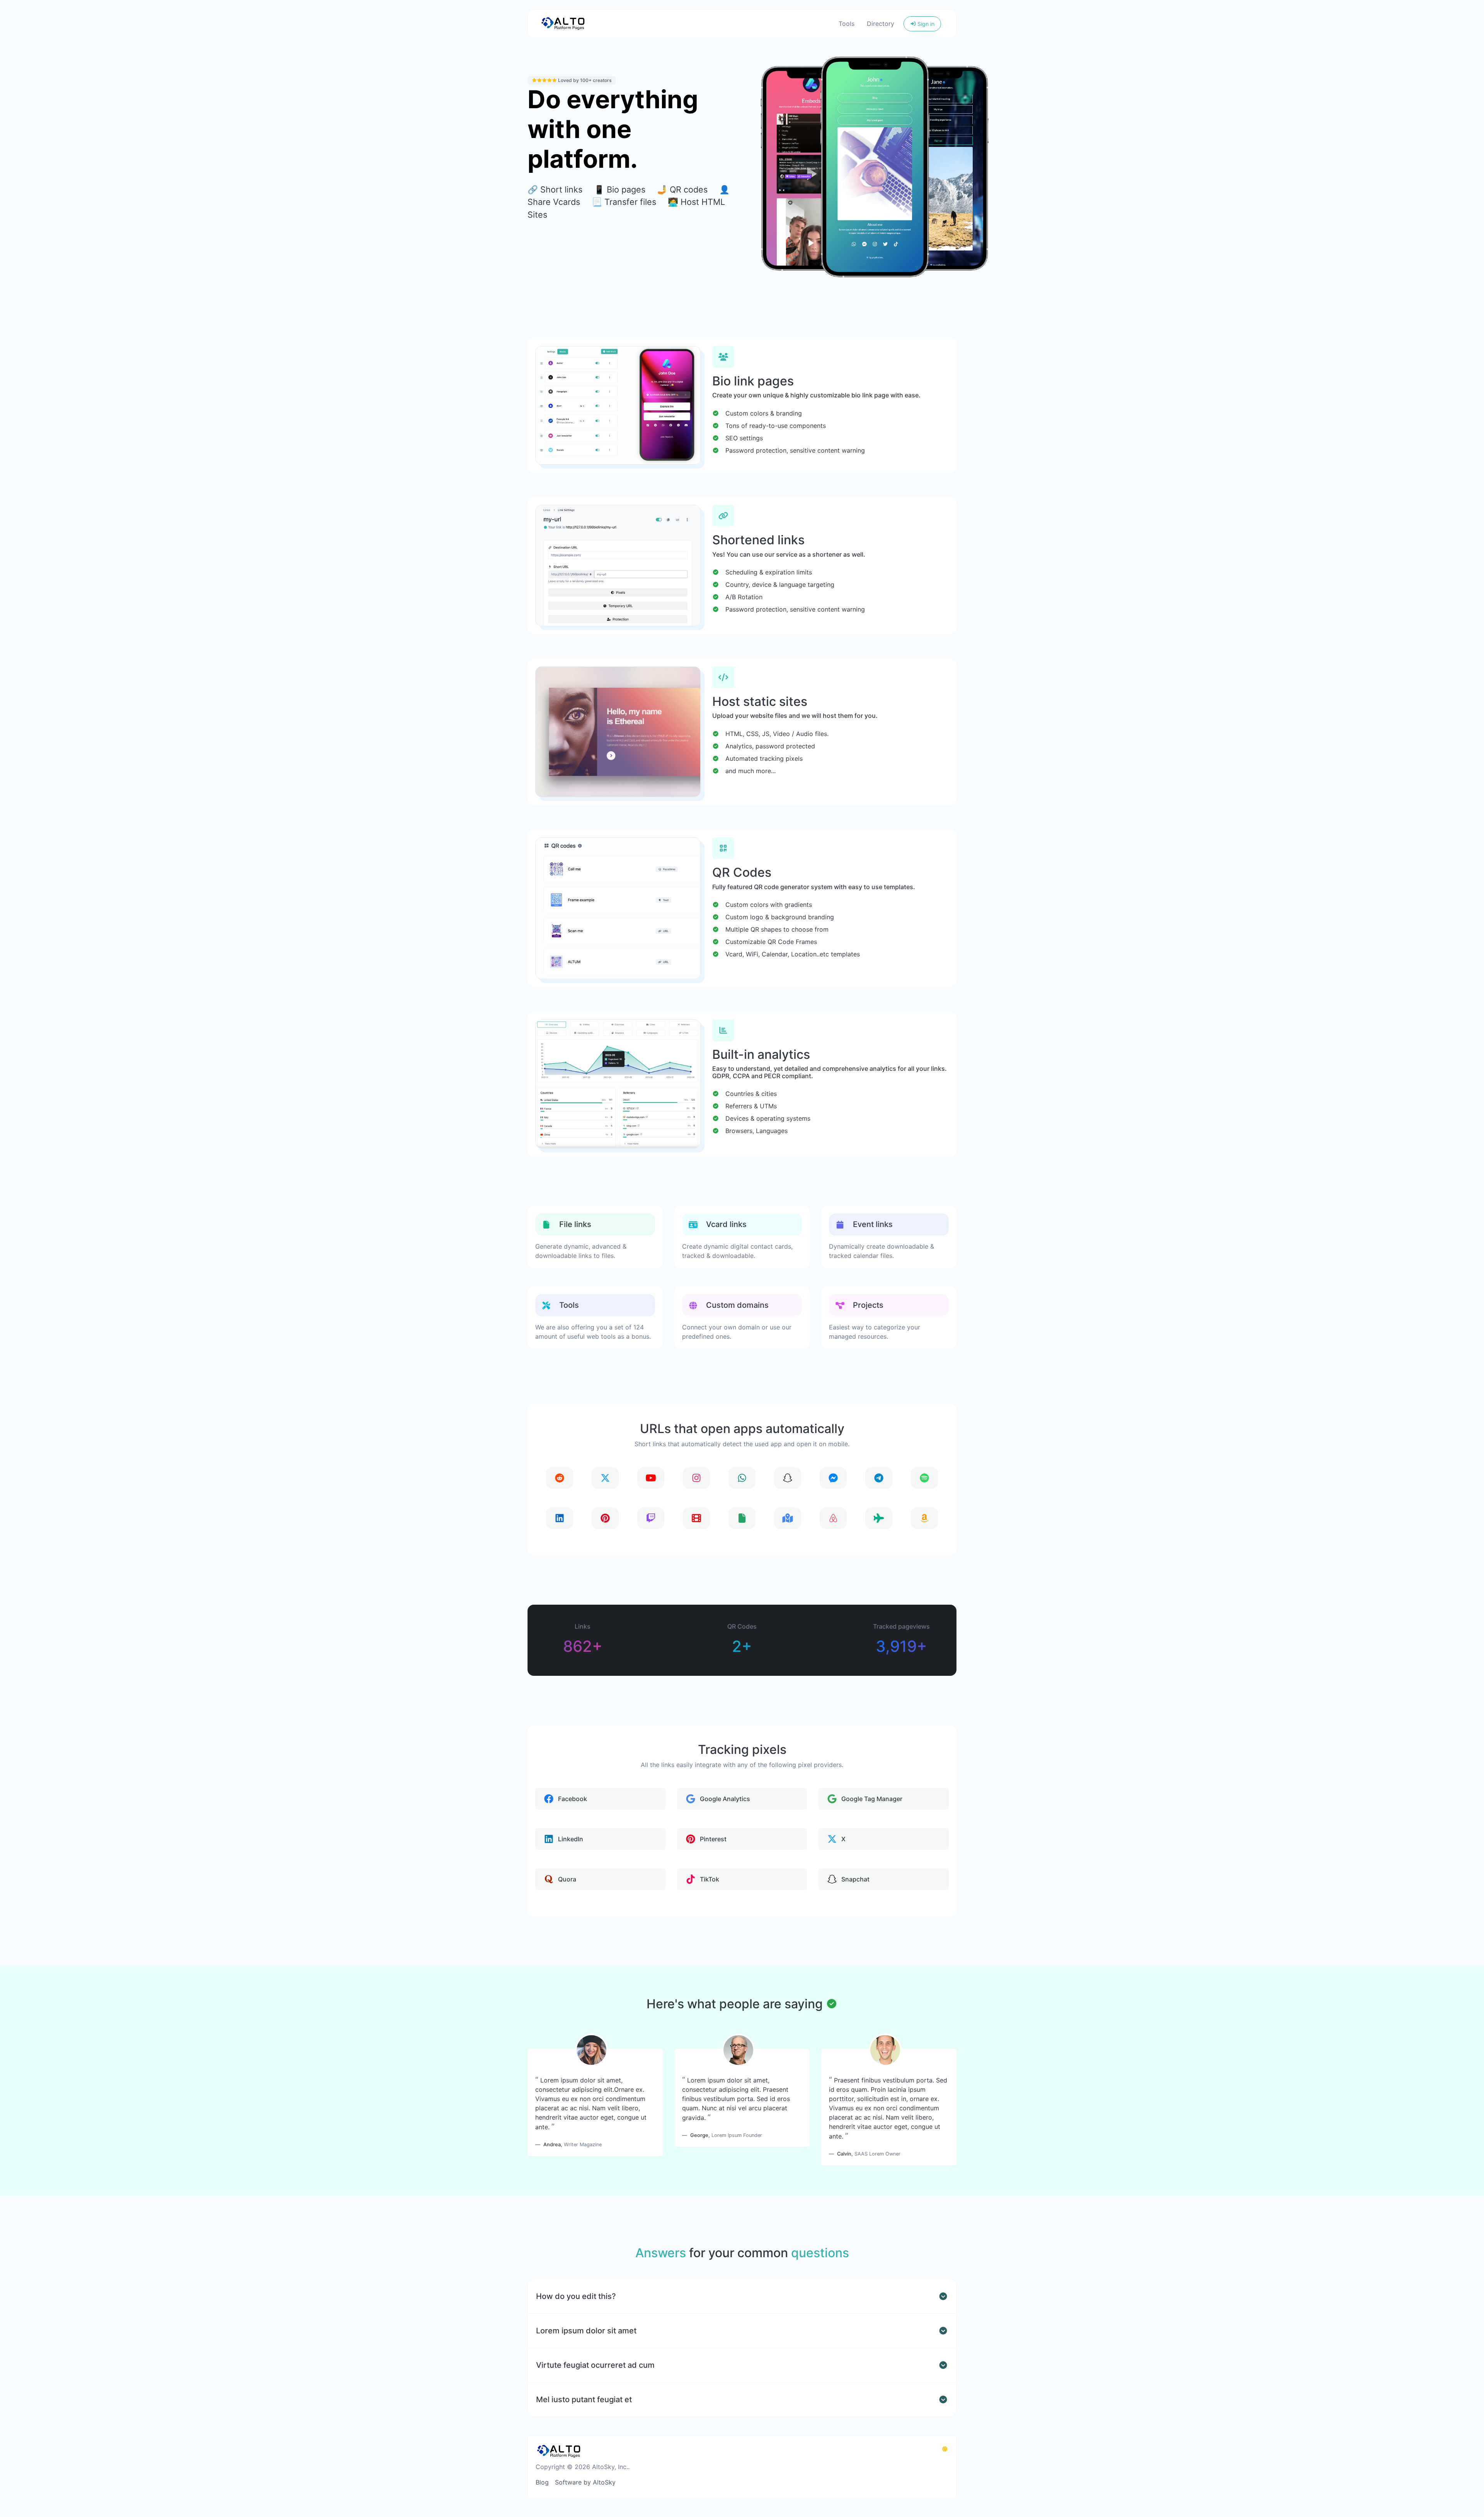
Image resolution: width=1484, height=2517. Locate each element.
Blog (542, 2482)
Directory (881, 24)
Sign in (925, 24)
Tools (847, 24)
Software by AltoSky (585, 2482)
